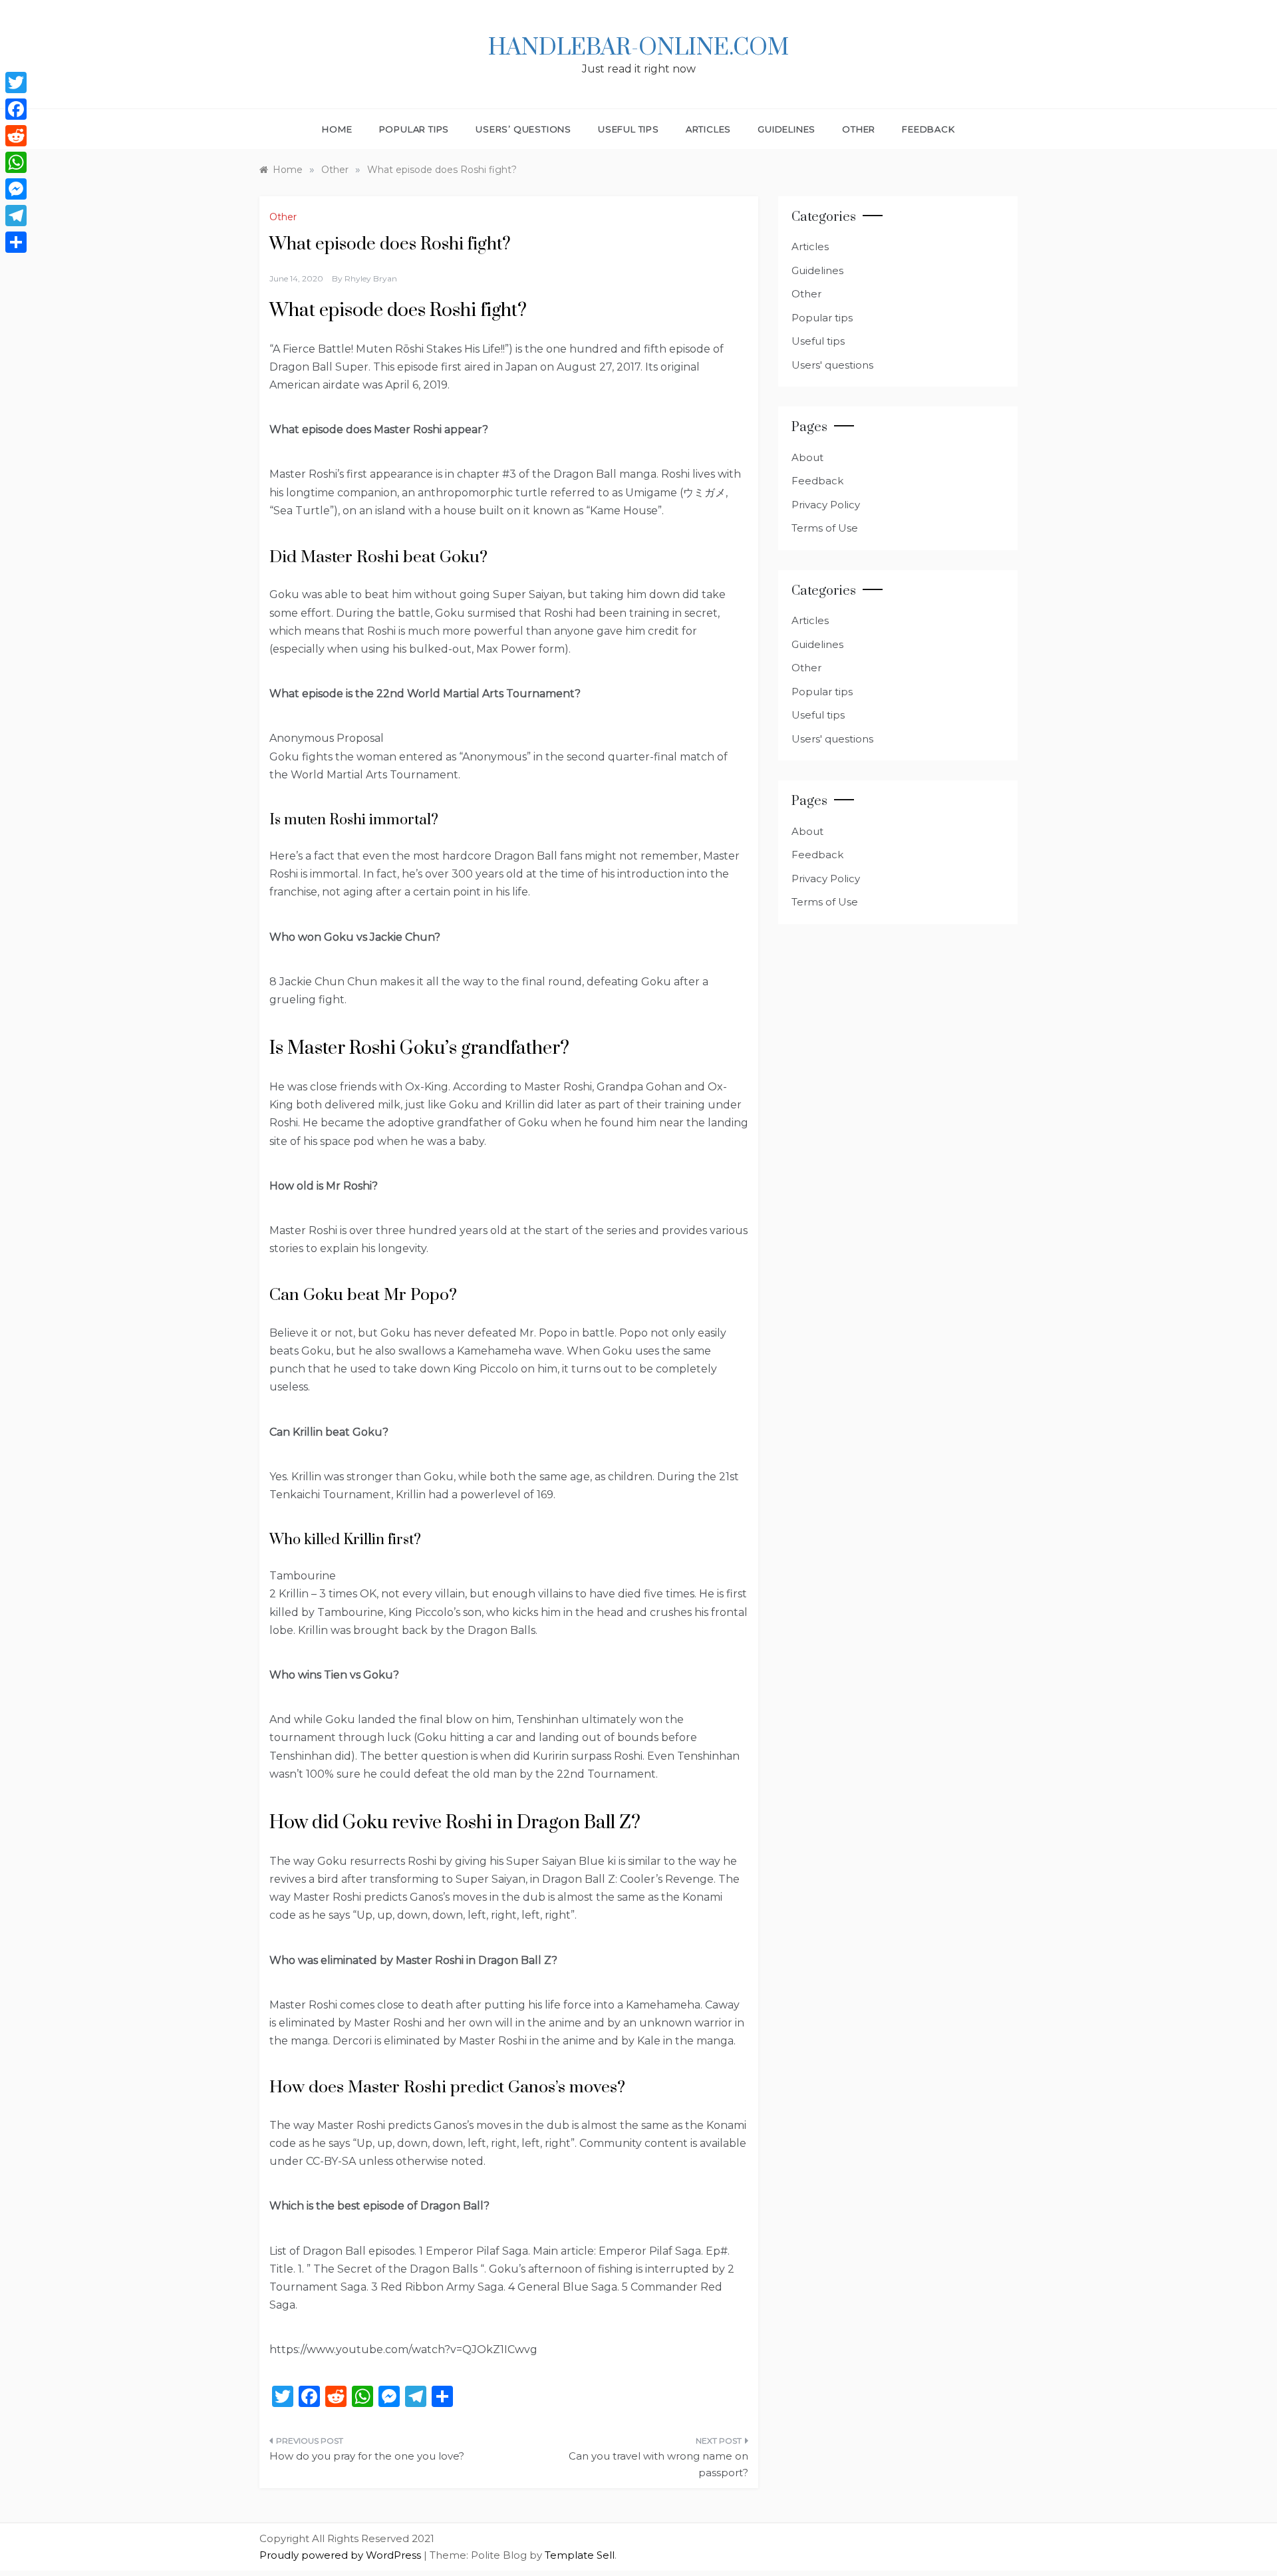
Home (337, 129)
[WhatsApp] (16, 162)
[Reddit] (16, 136)
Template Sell (580, 2555)
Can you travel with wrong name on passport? (658, 2465)
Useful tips (629, 129)
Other (859, 129)
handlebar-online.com (638, 48)
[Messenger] (16, 189)
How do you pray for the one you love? (367, 2456)
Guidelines (786, 129)
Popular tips (414, 129)
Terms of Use (825, 528)
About (807, 457)
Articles (708, 129)
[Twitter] (16, 82)
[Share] (16, 242)
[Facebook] (16, 109)
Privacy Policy (826, 505)
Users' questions (832, 365)
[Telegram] (16, 216)
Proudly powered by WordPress (342, 2555)
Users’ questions (523, 129)
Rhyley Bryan (371, 278)
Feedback (928, 129)
